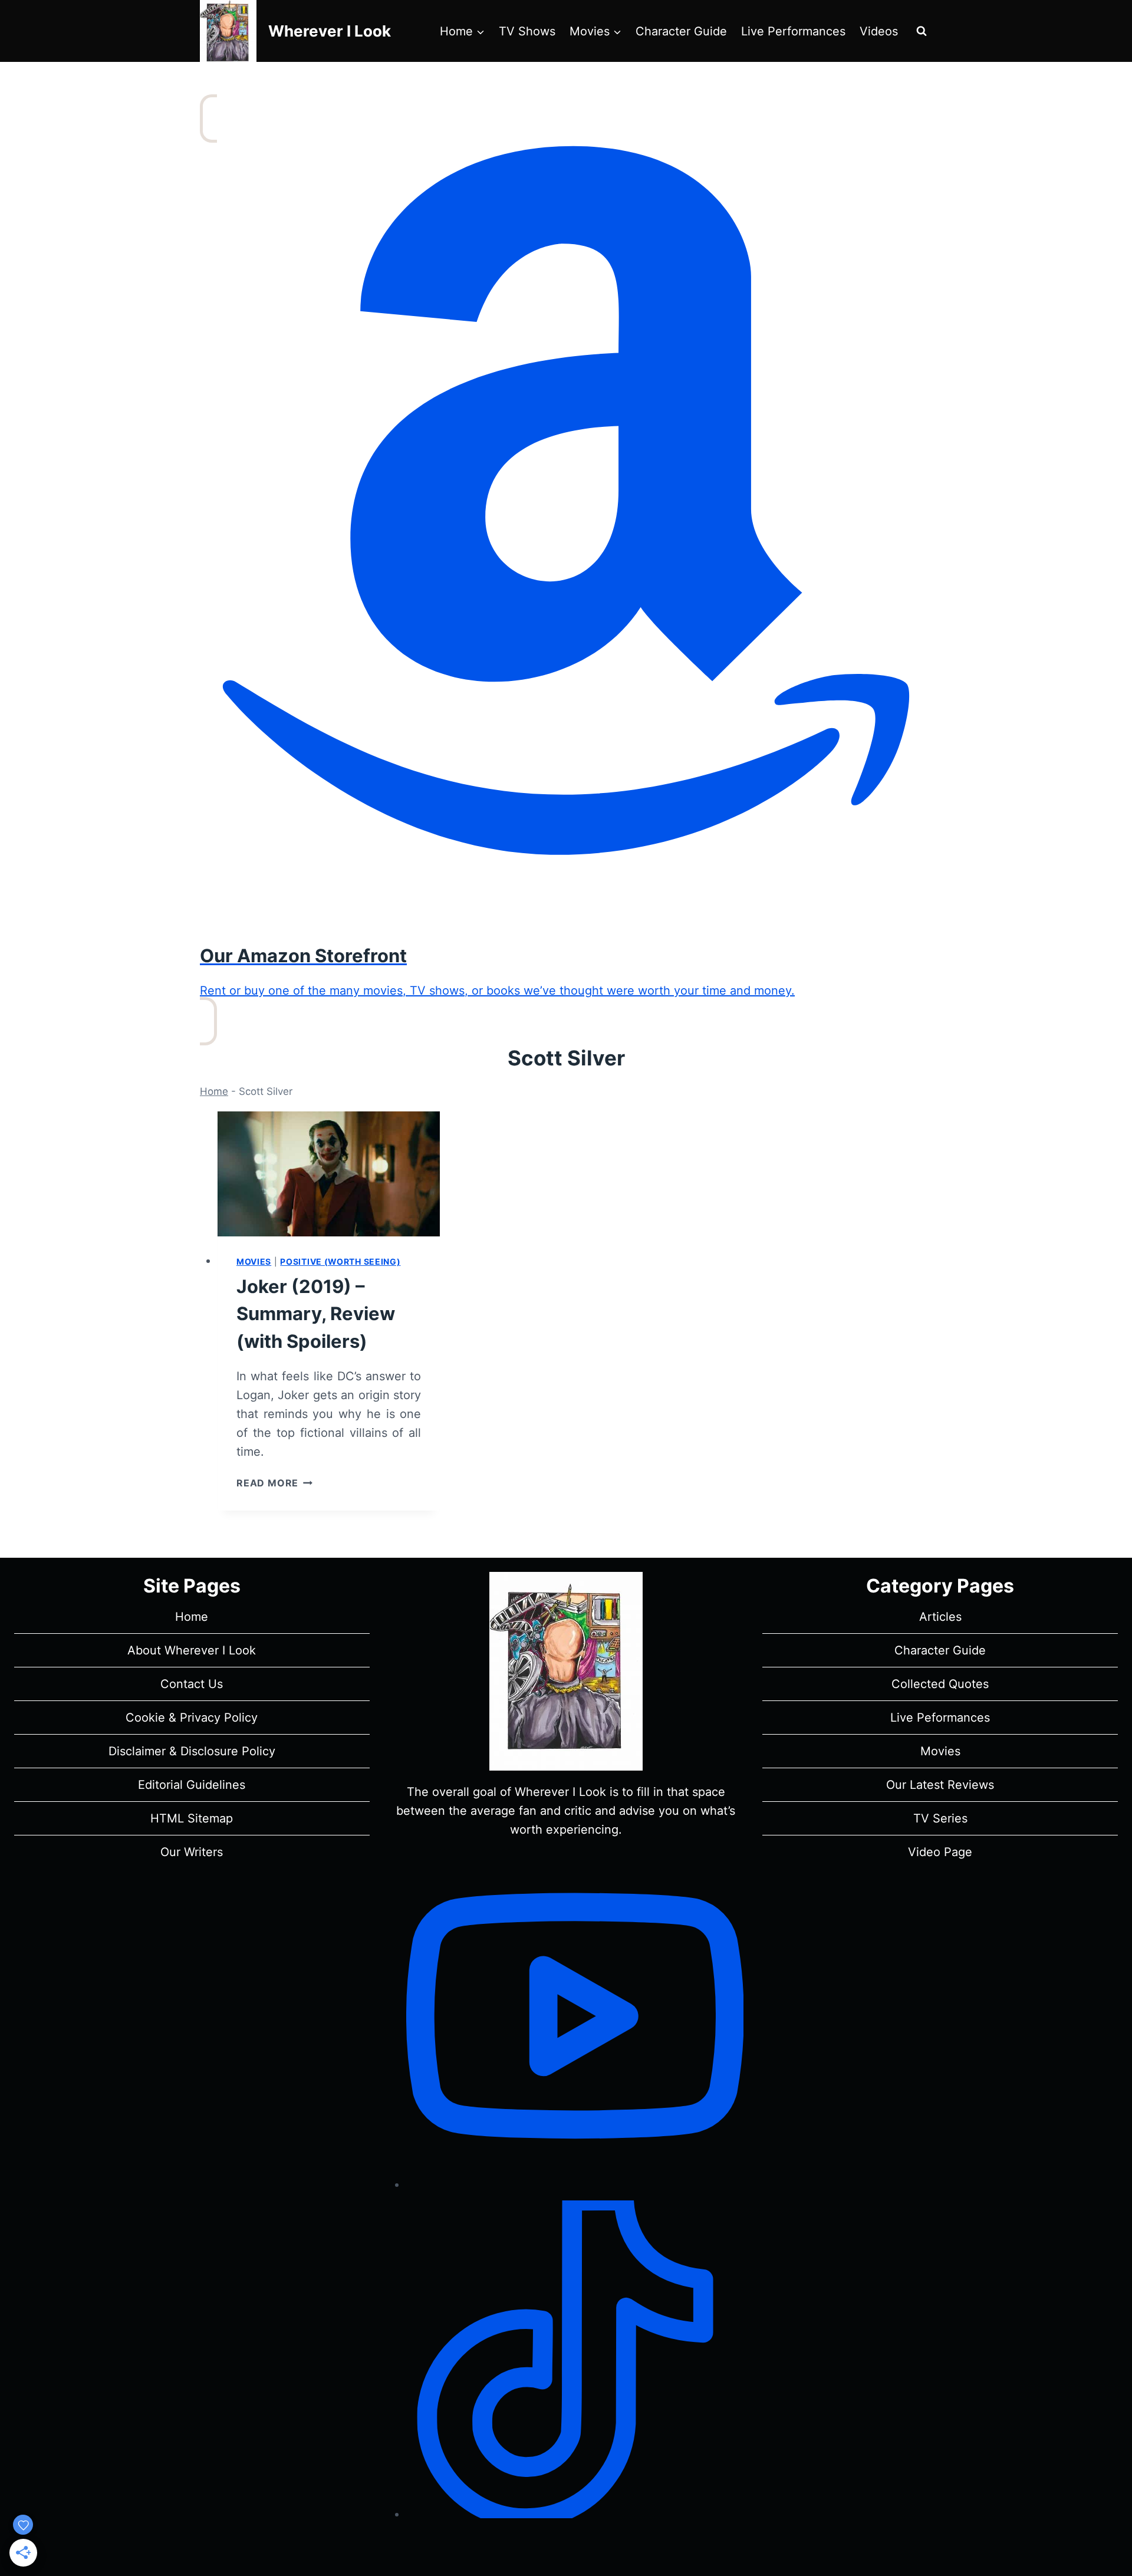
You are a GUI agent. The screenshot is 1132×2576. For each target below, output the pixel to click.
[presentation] (329, 1174)
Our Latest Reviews (940, 1785)
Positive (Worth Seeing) (340, 1261)
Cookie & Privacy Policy (192, 1718)
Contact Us (192, 1684)
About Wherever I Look (192, 1650)
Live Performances (793, 31)
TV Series (940, 1818)
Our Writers (192, 1852)
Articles (940, 1617)
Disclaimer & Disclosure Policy (192, 1751)
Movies (254, 1261)
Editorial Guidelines (192, 1785)
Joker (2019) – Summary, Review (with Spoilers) (316, 1314)
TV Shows (527, 31)
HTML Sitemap (192, 1818)
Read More (274, 1483)
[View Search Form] (922, 31)
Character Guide (681, 31)
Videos (879, 31)
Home (214, 1091)
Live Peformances (940, 1718)
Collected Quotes (940, 1684)
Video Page (940, 1852)
